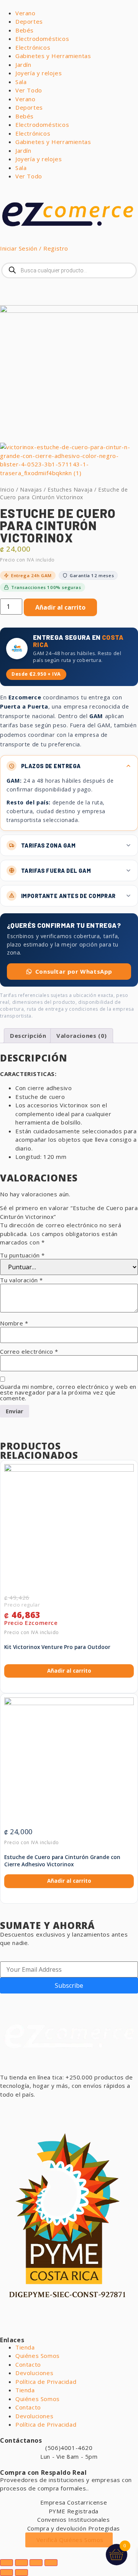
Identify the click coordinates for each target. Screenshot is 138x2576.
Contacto (28, 2364)
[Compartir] (36, 2563)
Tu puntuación (22, 1255)
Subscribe (69, 1985)
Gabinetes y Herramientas (53, 56)
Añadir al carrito (60, 607)
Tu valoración (21, 1280)
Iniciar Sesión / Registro (34, 248)
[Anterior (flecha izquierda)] (7, 2573)
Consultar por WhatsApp (74, 971)
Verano (25, 13)
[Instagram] (51, 2108)
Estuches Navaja (70, 489)
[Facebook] (31, 2108)
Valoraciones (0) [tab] (82, 1036)
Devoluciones (34, 2373)
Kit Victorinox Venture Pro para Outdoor (57, 1647)
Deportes (29, 21)
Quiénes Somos (38, 2356)
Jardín (23, 65)
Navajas (31, 489)
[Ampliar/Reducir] (7, 2563)
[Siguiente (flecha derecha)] (21, 2573)
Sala (21, 82)
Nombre (14, 1323)
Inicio (7, 489)
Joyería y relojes (39, 73)
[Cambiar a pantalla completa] (21, 2563)
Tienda (25, 2347)
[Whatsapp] (10, 2108)
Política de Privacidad (46, 2382)
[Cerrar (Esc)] (51, 2563)
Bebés (25, 30)
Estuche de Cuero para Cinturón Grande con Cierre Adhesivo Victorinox (62, 1861)
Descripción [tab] (28, 1036)
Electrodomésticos (42, 39)
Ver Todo (29, 90)
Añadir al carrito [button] (69, 1671)
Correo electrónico (29, 1352)
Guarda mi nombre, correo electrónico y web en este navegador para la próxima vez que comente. (68, 1392)
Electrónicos (33, 47)
